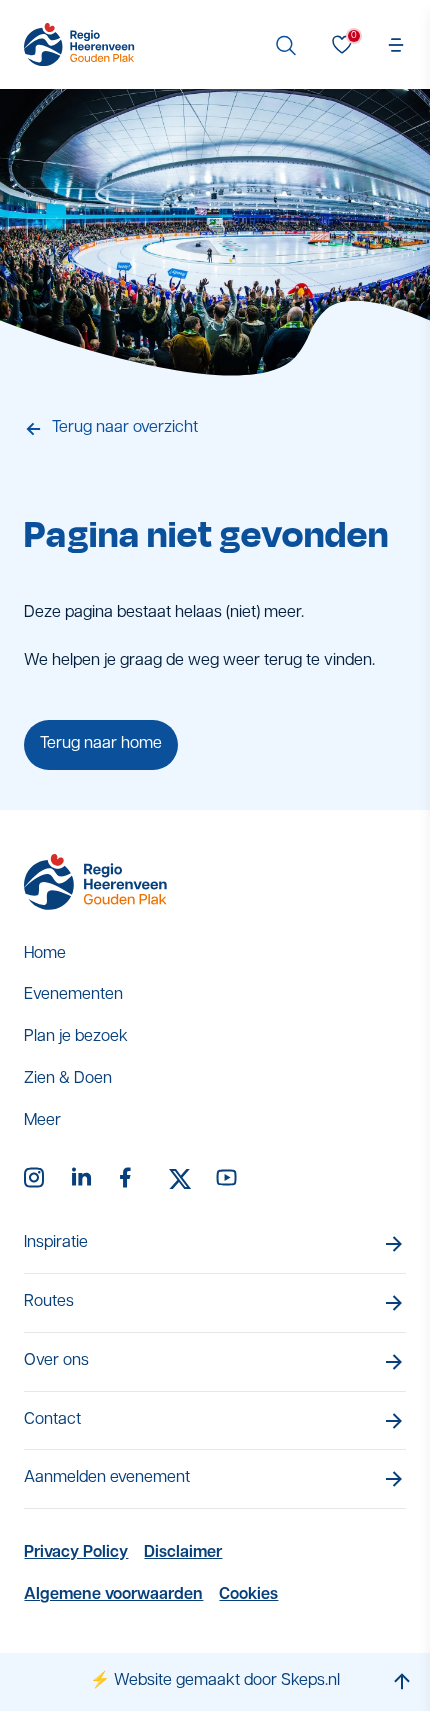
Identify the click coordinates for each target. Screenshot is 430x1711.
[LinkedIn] (84, 1179)
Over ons (56, 1361)
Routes (49, 1302)
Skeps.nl (310, 1681)
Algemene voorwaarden (113, 1595)
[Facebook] (132, 1179)
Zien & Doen (68, 1079)
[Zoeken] (286, 45)
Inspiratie (56, 1243)
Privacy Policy (76, 1553)
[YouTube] (228, 1179)
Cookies (248, 1595)
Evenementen (73, 995)
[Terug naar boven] (402, 1681)
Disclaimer (183, 1553)
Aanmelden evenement (107, 1478)
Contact (52, 1420)
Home (45, 954)
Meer (42, 1121)
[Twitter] (180, 1179)
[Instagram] (36, 1179)
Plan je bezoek (76, 1037)
